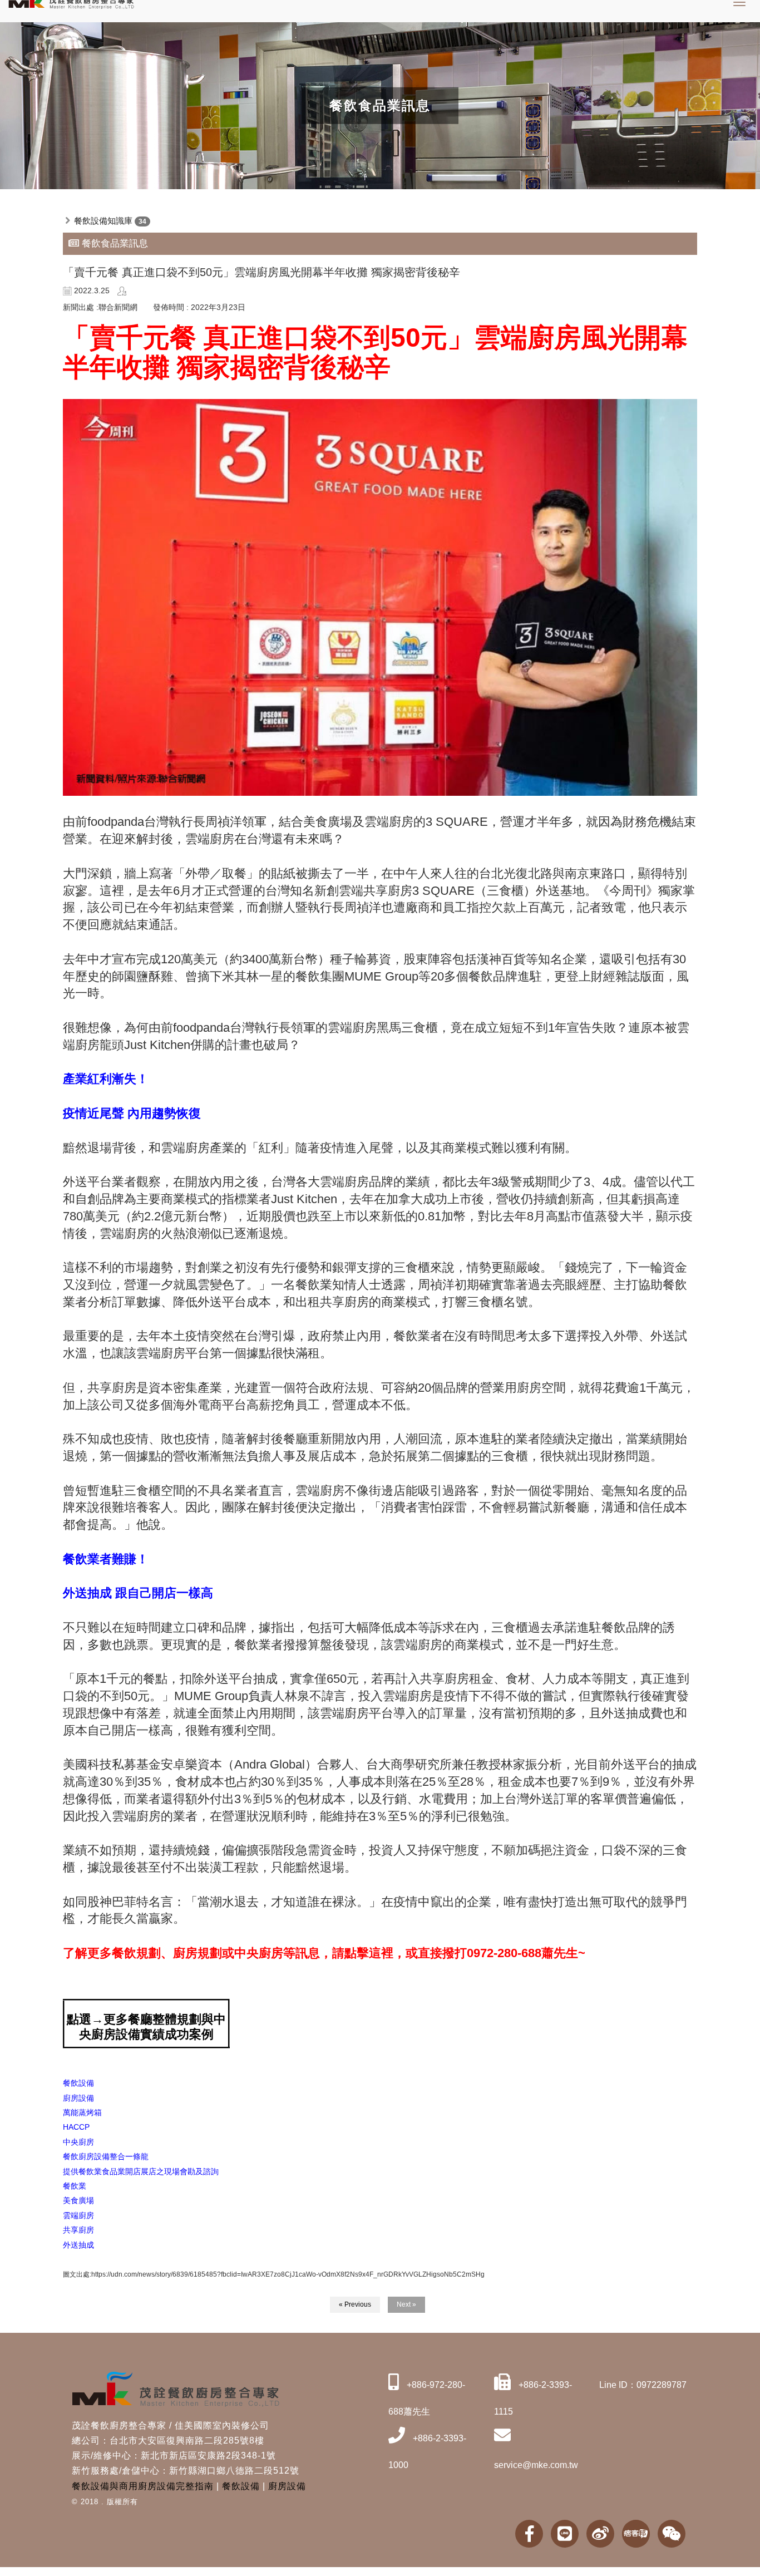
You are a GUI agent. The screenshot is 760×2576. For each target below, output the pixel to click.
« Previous (355, 2304)
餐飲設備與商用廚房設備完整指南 (143, 2486)
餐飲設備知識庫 (103, 221)
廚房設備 (287, 2486)
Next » (406, 2304)
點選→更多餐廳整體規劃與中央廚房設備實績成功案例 (146, 2026)
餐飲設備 (241, 2486)
